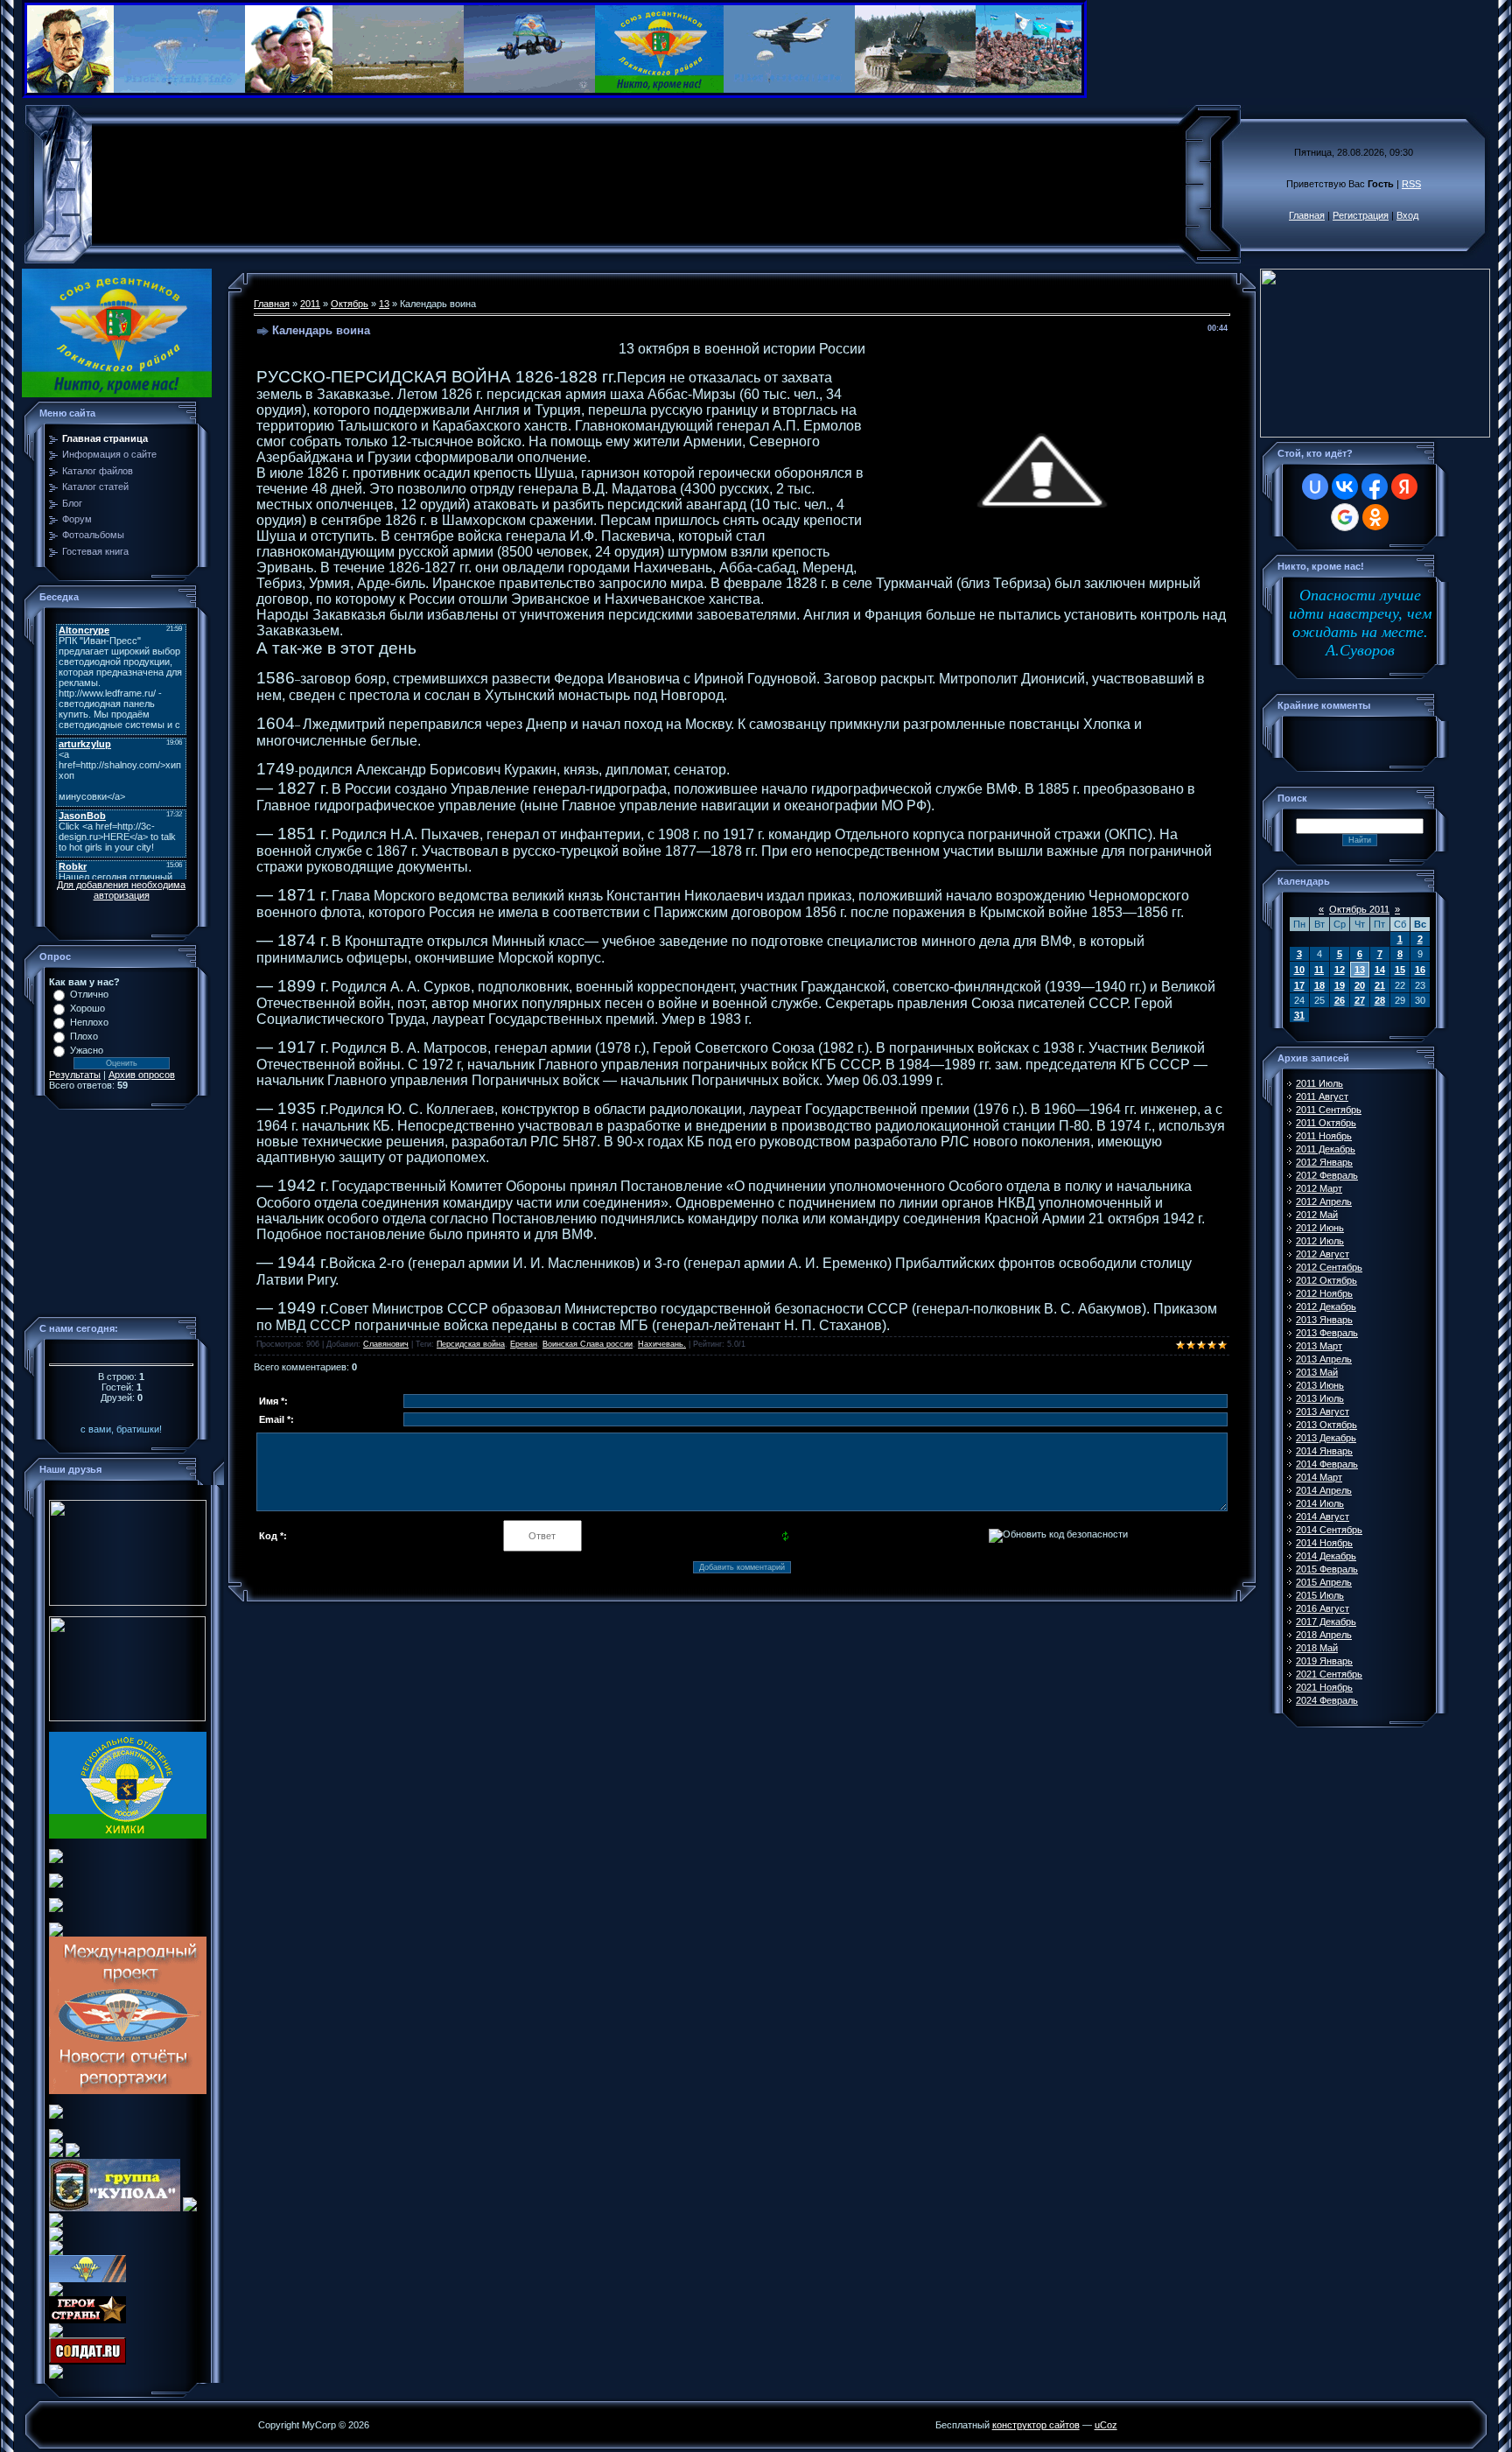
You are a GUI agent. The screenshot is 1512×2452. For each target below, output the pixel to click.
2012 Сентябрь (1329, 1267)
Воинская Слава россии (588, 1344)
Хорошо (87, 1008)
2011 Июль (1319, 1083)
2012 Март (1319, 1188)
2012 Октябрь (1326, 1280)
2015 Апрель (1324, 1582)
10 (1299, 970)
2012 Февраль (1327, 1175)
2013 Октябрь (1326, 1425)
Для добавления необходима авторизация (121, 890)
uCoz (1106, 2425)
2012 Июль (1320, 1241)
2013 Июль (1320, 1398)
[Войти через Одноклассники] (1375, 517)
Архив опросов (142, 1075)
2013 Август (1323, 1412)
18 (1319, 985)
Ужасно (87, 1050)
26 (1340, 1000)
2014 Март (1319, 1477)
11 (1319, 970)
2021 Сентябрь (1329, 1674)
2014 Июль (1320, 1503)
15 (1400, 970)
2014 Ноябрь (1324, 1543)
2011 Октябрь (1326, 1123)
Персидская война (471, 1344)
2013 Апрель (1324, 1359)
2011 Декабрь (1326, 1149)
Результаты (75, 1075)
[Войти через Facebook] (1375, 487)
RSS (1411, 184)
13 (384, 304)
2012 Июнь (1320, 1228)
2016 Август (1323, 1608)
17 (1299, 985)
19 (1340, 985)
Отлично (89, 994)
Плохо (84, 1036)
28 (1380, 1000)
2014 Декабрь (1326, 1556)
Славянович (386, 1344)
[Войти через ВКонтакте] (1345, 487)
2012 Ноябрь (1324, 1293)
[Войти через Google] (1345, 517)
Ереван (524, 1344)
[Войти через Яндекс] (1404, 487)
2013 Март (1319, 1346)
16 (1420, 970)
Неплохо (89, 1022)
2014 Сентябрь (1329, 1530)
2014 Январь (1324, 1451)
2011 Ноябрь (1324, 1136)
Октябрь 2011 (1359, 909)
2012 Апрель (1324, 1201)
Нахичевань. (662, 1344)
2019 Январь (1324, 1661)
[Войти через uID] (1315, 487)
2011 (310, 304)
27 (1360, 1000)
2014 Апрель (1324, 1490)
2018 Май (1317, 1648)
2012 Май (1317, 1215)
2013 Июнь (1320, 1385)
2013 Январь (1324, 1320)
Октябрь (350, 304)
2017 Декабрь (1326, 1622)
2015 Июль (1320, 1595)
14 (1380, 970)
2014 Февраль (1327, 1464)
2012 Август (1323, 1254)
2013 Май (1317, 1372)
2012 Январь (1324, 1162)
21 (1380, 985)
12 (1340, 970)
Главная (1307, 215)
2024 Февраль (1327, 1700)
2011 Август (1322, 1096)
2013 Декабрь (1326, 1438)
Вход (1407, 215)
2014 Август (1323, 1517)
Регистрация (1361, 215)
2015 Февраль (1327, 1569)
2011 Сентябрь (1329, 1110)
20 (1360, 985)
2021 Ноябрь (1324, 1687)
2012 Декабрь (1326, 1307)
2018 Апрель (1324, 1635)
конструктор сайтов (1036, 2425)
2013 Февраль (1327, 1333)
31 (1299, 1015)
